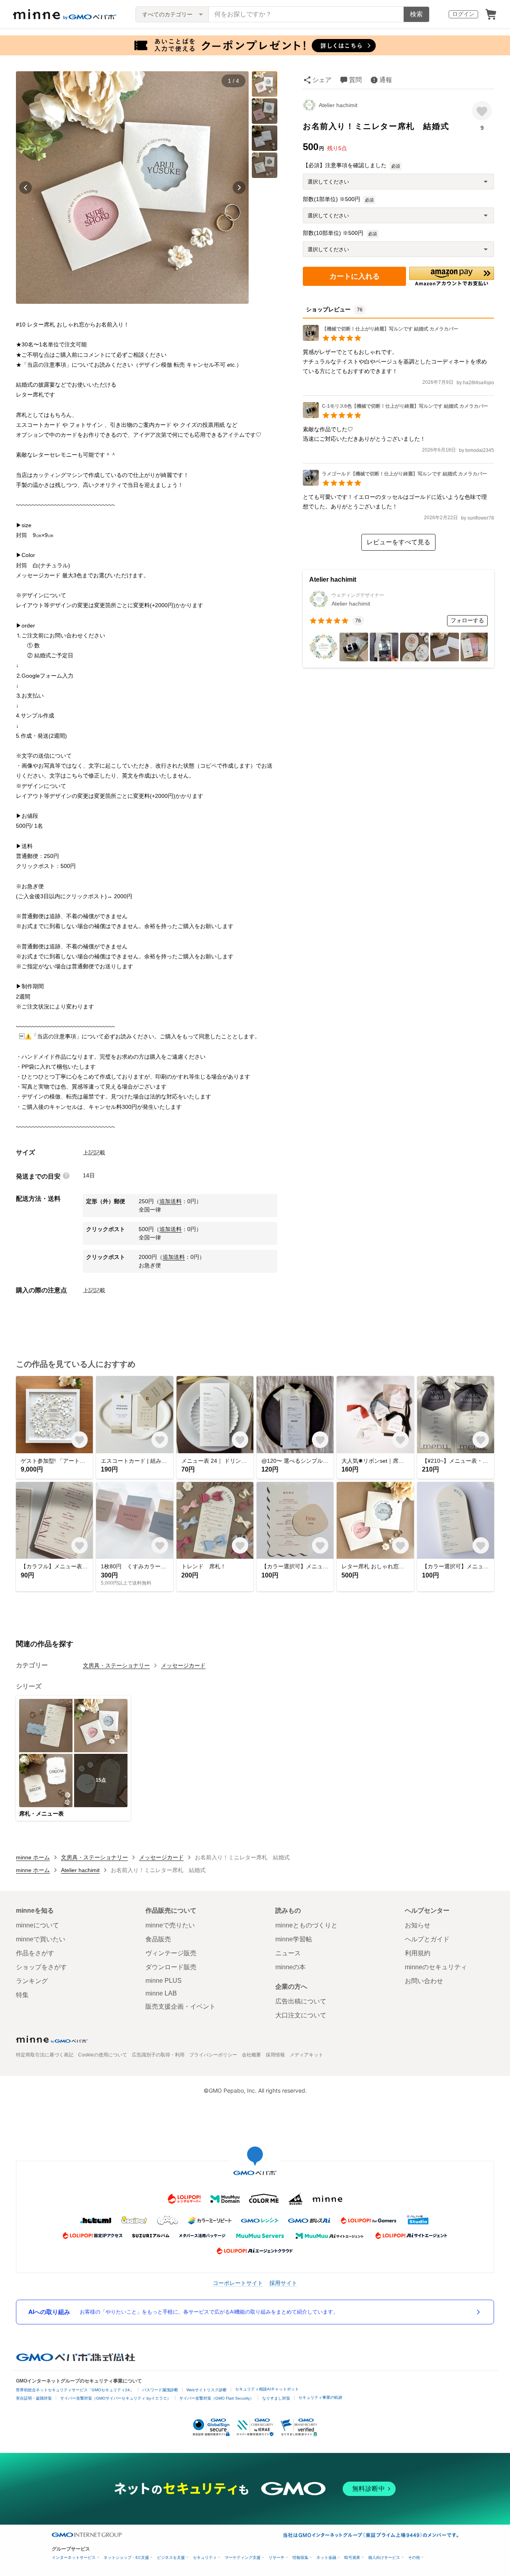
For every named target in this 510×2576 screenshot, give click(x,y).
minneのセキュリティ (436, 1967)
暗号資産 (352, 2557)
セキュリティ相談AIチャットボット (267, 2389)
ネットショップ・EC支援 (126, 2557)
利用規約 (418, 1953)
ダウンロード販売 (171, 1967)
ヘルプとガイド (427, 1939)
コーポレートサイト (238, 2283)
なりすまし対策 (276, 2398)
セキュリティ (205, 2557)
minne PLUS (164, 1981)
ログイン (463, 14)
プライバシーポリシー (213, 2055)
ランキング (32, 1981)
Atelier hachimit (338, 105)
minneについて (37, 1925)
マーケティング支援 (243, 2557)
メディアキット (306, 2055)
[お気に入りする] (482, 111)
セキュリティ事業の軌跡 (320, 2397)
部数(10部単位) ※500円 (333, 233)
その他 (414, 2557)
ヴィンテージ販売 (171, 1953)
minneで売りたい (170, 1925)
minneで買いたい (41, 1939)
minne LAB (161, 1993)
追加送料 (171, 1201)
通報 (386, 80)
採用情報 (275, 2055)
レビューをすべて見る (398, 542)
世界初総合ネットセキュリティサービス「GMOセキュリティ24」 (75, 2390)
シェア (322, 80)
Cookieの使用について (103, 2055)
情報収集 (300, 2557)
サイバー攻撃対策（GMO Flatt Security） (217, 2398)
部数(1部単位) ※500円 (331, 199)
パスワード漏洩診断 (160, 2390)
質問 (355, 80)
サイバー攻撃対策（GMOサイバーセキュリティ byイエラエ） (116, 2398)
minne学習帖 (294, 1939)
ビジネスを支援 (171, 2557)
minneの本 (290, 1967)
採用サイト (283, 2283)
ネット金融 (326, 2557)
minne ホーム (33, 1857)
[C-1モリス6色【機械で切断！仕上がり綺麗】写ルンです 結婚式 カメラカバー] (395, 416)
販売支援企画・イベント (180, 2006)
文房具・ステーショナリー (116, 1665)
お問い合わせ (424, 1981)
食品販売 (158, 1939)
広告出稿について (301, 2001)
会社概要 (251, 2055)
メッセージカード (183, 1665)
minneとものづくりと (306, 1925)
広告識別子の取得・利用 (158, 2055)
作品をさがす (35, 1953)
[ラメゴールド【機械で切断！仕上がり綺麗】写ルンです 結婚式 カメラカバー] (395, 484)
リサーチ (277, 2557)
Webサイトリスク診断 (207, 2390)
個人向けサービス (384, 2557)
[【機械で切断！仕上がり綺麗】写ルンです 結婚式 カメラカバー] (381, 339)
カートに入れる (355, 276)
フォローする (467, 620)
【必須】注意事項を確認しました (345, 165)
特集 (22, 1995)
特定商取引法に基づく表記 (45, 2055)
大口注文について (301, 2015)
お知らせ (418, 1925)
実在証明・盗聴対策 (34, 2398)
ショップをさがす (41, 1967)
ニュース (288, 1953)
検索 (416, 14)
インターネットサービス (74, 2557)
